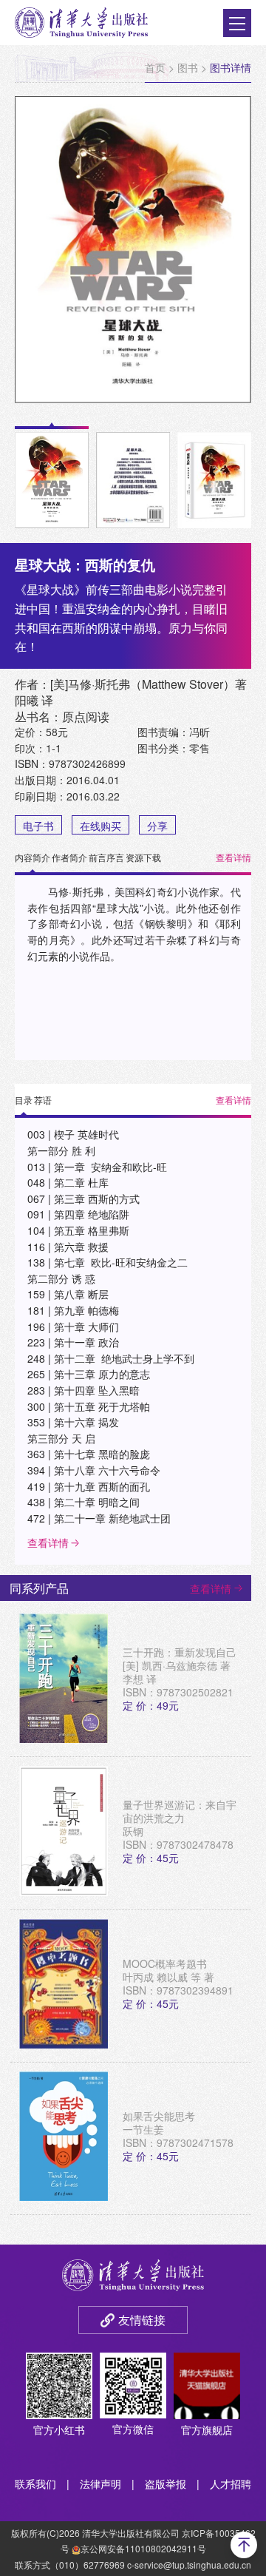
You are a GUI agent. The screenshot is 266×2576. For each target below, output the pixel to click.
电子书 (38, 826)
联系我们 (35, 2484)
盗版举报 (166, 2484)
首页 (155, 67)
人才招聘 (231, 2484)
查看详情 (233, 857)
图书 (188, 67)
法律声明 (100, 2484)
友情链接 (142, 2320)
